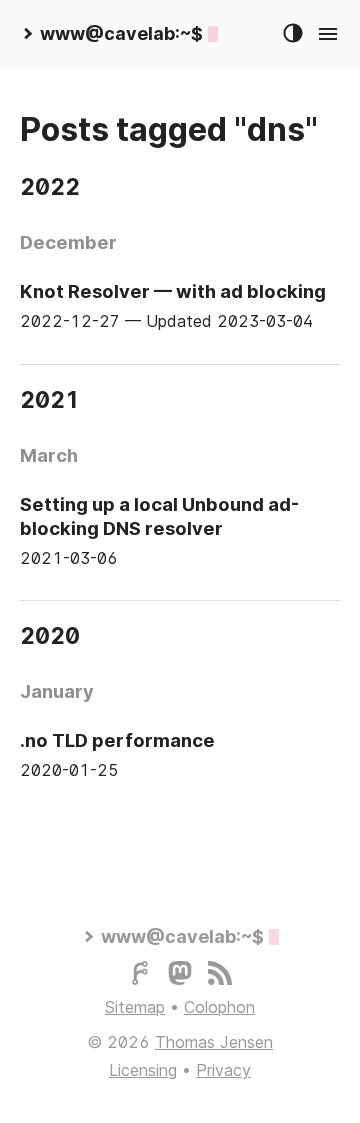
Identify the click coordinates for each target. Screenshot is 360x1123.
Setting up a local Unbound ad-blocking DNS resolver (159, 516)
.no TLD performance (117, 740)
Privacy (223, 1070)
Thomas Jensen (214, 1042)
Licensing (143, 1070)
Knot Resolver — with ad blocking (173, 291)
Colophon (219, 1007)
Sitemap (135, 1007)
